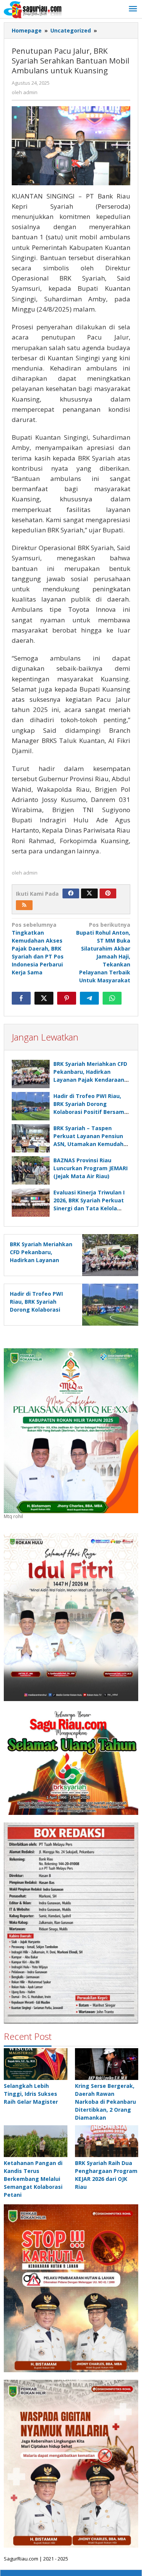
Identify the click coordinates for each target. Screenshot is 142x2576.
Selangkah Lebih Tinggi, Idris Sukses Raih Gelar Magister (31, 2094)
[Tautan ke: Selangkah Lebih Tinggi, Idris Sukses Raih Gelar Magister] (36, 2064)
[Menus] (133, 9)
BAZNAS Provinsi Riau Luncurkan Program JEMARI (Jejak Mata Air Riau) (91, 1168)
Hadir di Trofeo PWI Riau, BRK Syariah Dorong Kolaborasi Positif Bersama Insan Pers (40, 1310)
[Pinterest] (108, 893)
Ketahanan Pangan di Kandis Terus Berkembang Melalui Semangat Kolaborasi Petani (33, 2179)
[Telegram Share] (89, 998)
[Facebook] (71, 893)
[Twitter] (89, 893)
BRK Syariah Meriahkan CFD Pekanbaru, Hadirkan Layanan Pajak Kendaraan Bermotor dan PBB (41, 1260)
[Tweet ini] (44, 998)
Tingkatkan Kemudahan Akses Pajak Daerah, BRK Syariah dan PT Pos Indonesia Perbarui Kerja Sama (38, 948)
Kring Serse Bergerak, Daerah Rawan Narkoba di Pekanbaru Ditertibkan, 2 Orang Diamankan (105, 2102)
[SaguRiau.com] (33, 9)
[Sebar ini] (21, 998)
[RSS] (24, 905)
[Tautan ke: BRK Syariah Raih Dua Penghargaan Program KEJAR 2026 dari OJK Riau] (107, 2141)
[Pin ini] (67, 998)
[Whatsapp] (112, 998)
